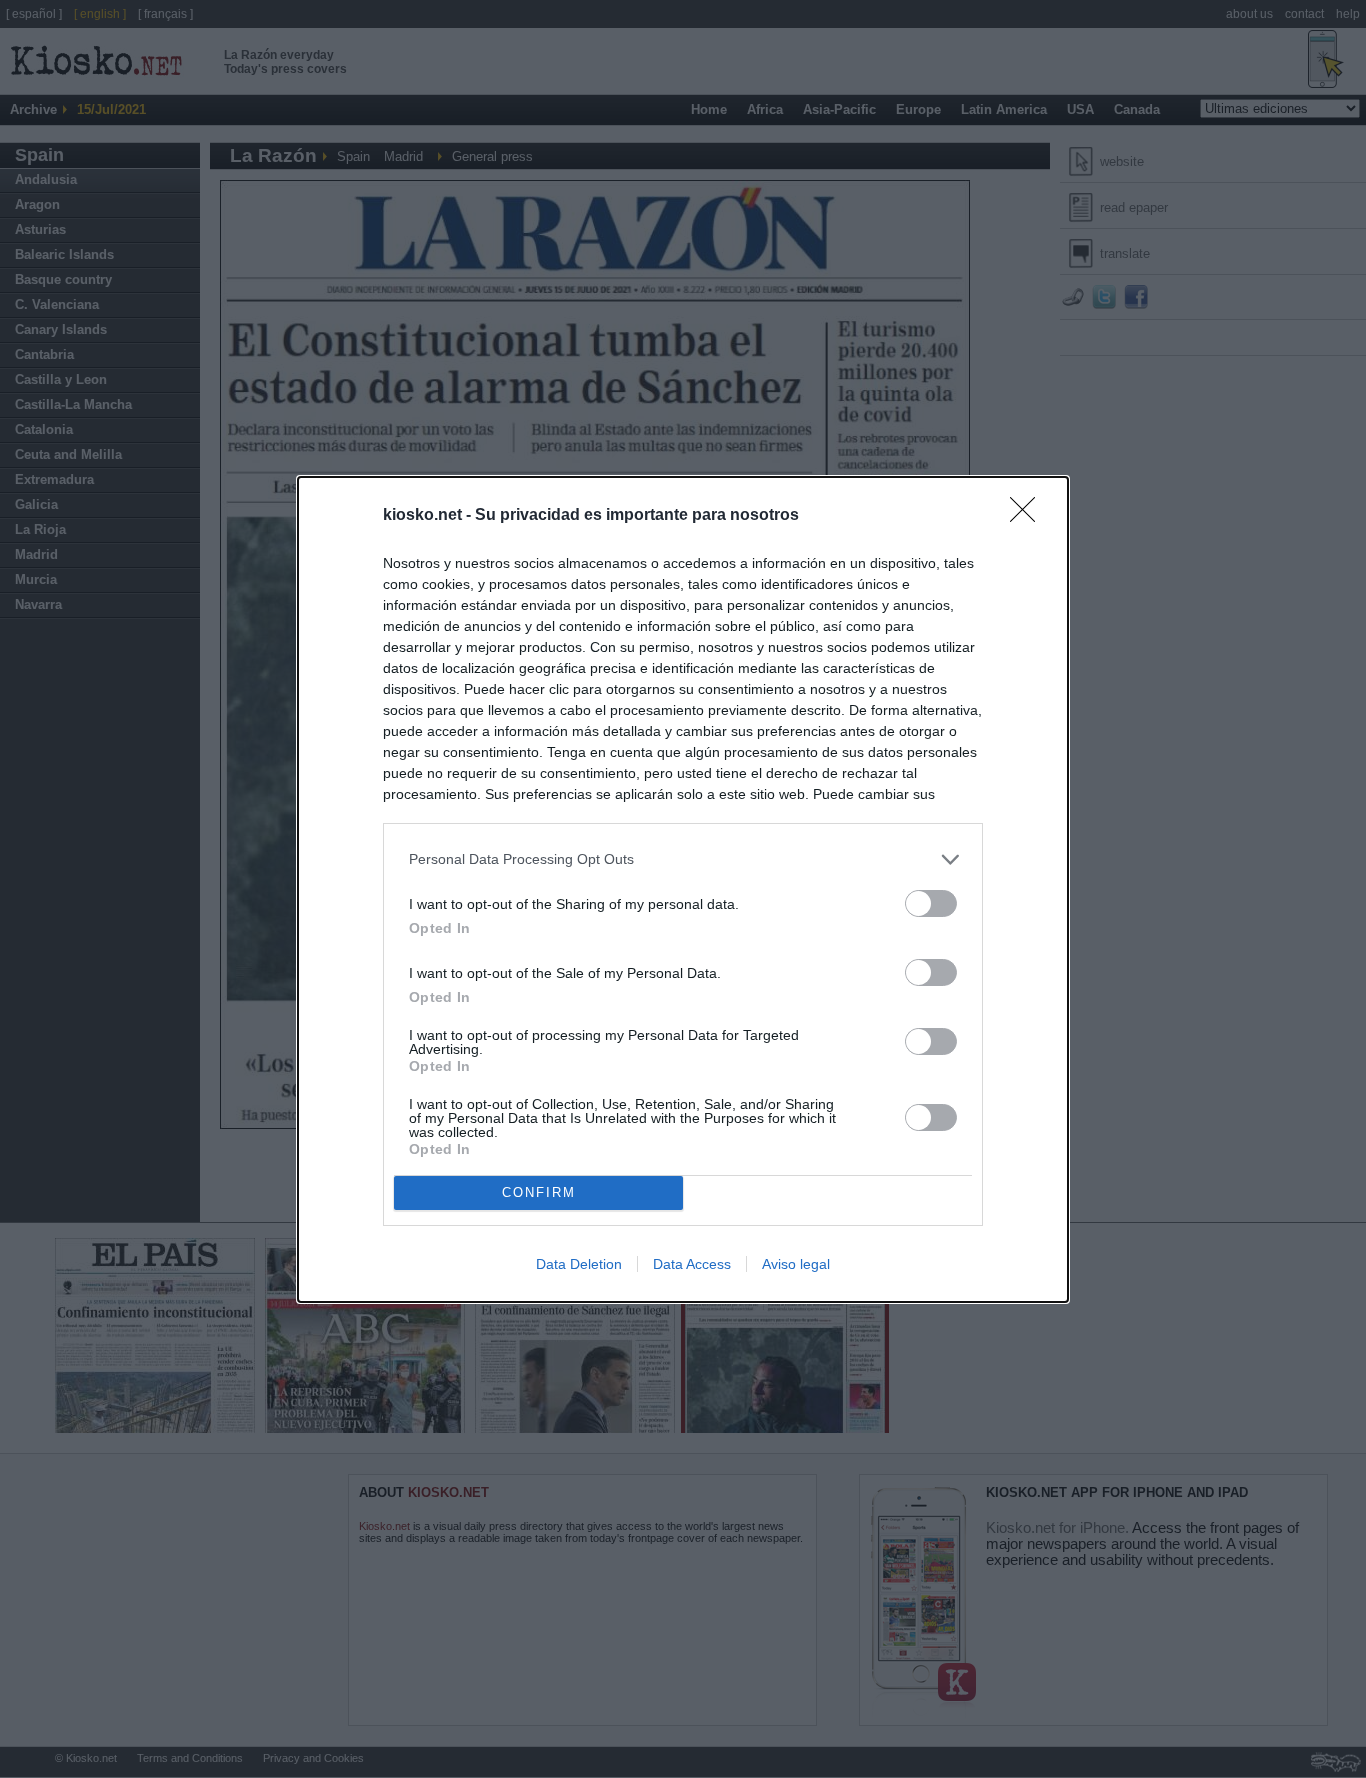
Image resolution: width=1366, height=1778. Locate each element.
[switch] (931, 903)
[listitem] (683, 859)
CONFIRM (539, 1192)
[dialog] (683, 889)
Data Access (692, 1264)
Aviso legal (796, 1264)
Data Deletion (579, 1264)
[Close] (1029, 516)
